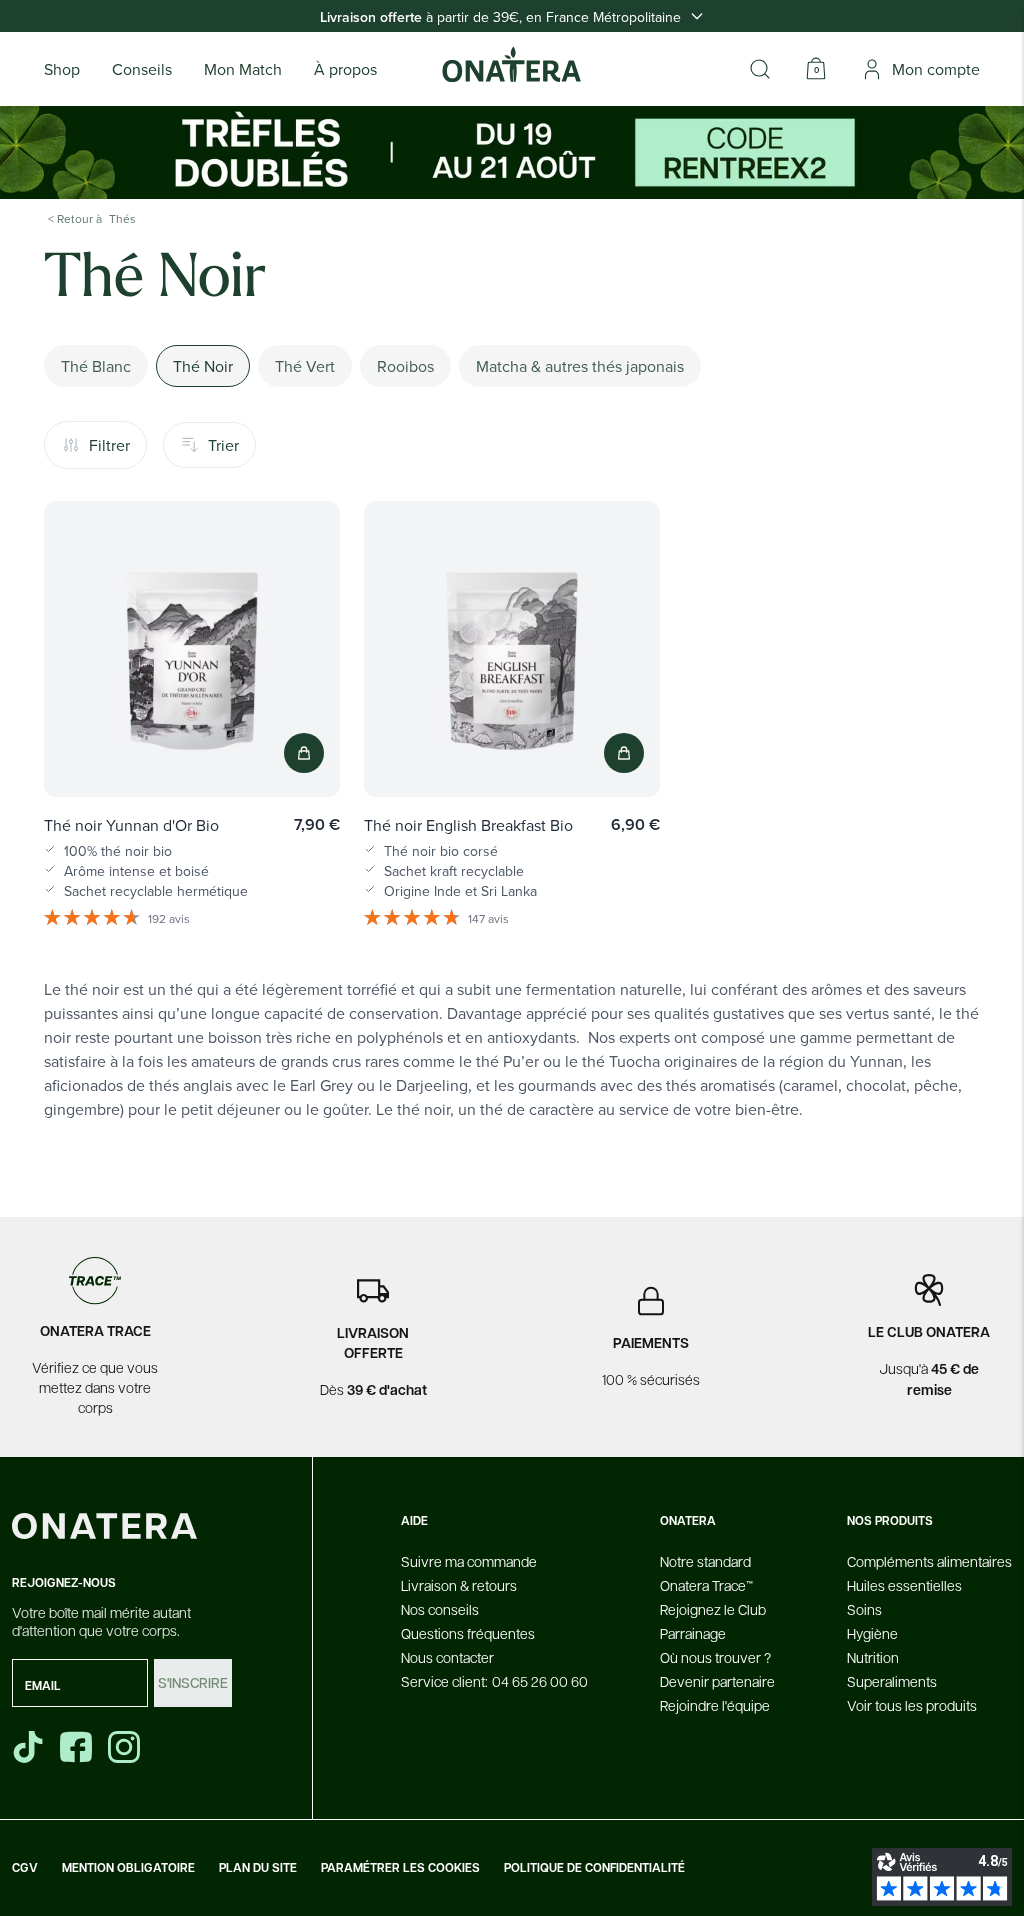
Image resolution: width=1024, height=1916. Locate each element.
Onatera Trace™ (706, 1585)
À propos (345, 69)
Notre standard (705, 1561)
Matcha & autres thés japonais (580, 366)
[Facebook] (78, 1747)
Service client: (494, 1681)
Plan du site (258, 1868)
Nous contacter (447, 1657)
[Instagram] (126, 1747)
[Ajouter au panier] (304, 753)
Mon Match (243, 69)
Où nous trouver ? (715, 1657)
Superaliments (892, 1681)
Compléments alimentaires (929, 1561)
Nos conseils (440, 1609)
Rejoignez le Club (713, 1609)
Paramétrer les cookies (400, 1868)
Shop (62, 69)
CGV (25, 1868)
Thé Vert (305, 366)
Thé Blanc (96, 366)
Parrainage (693, 1633)
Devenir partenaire (717, 1681)
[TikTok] (28, 1747)
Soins (864, 1609)
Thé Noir (203, 366)
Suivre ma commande (469, 1561)
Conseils (142, 69)
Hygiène (872, 1633)
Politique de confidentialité (594, 1868)
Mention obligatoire (128, 1868)
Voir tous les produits (912, 1705)
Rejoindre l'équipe (715, 1705)
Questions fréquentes (468, 1633)
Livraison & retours (459, 1585)
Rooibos (405, 366)
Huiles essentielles (904, 1585)
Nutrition (873, 1657)
